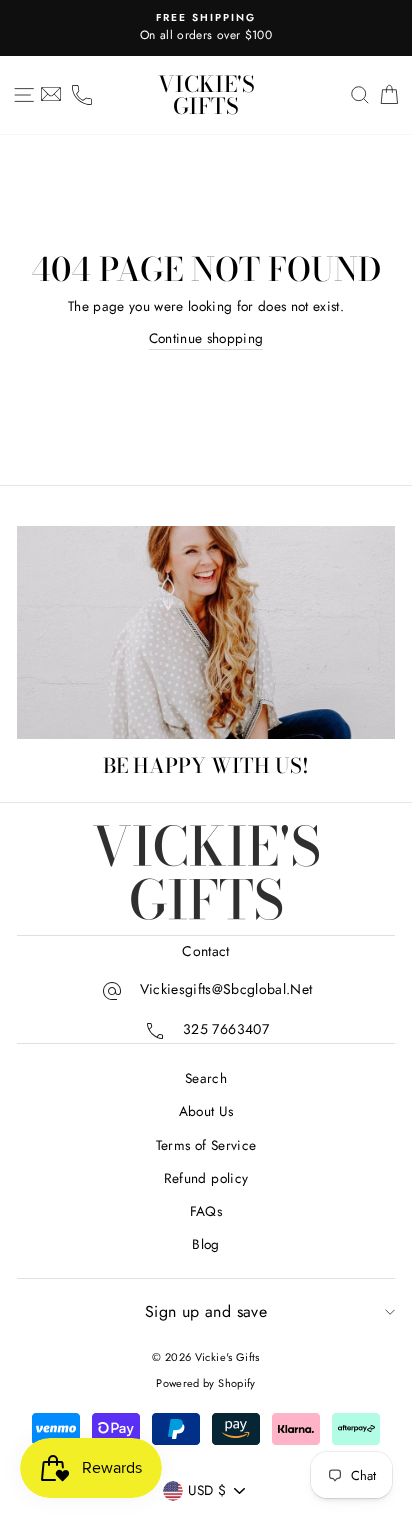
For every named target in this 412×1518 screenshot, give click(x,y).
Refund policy (206, 1178)
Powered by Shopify (205, 1383)
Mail (51, 95)
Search (206, 1078)
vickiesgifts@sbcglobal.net (226, 990)
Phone (82, 95)
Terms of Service (206, 1145)
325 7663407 (226, 1030)
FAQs (206, 1211)
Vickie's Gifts (206, 95)
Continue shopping (206, 338)
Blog (205, 1244)
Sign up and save (206, 1311)
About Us (206, 1111)
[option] (206, 28)
